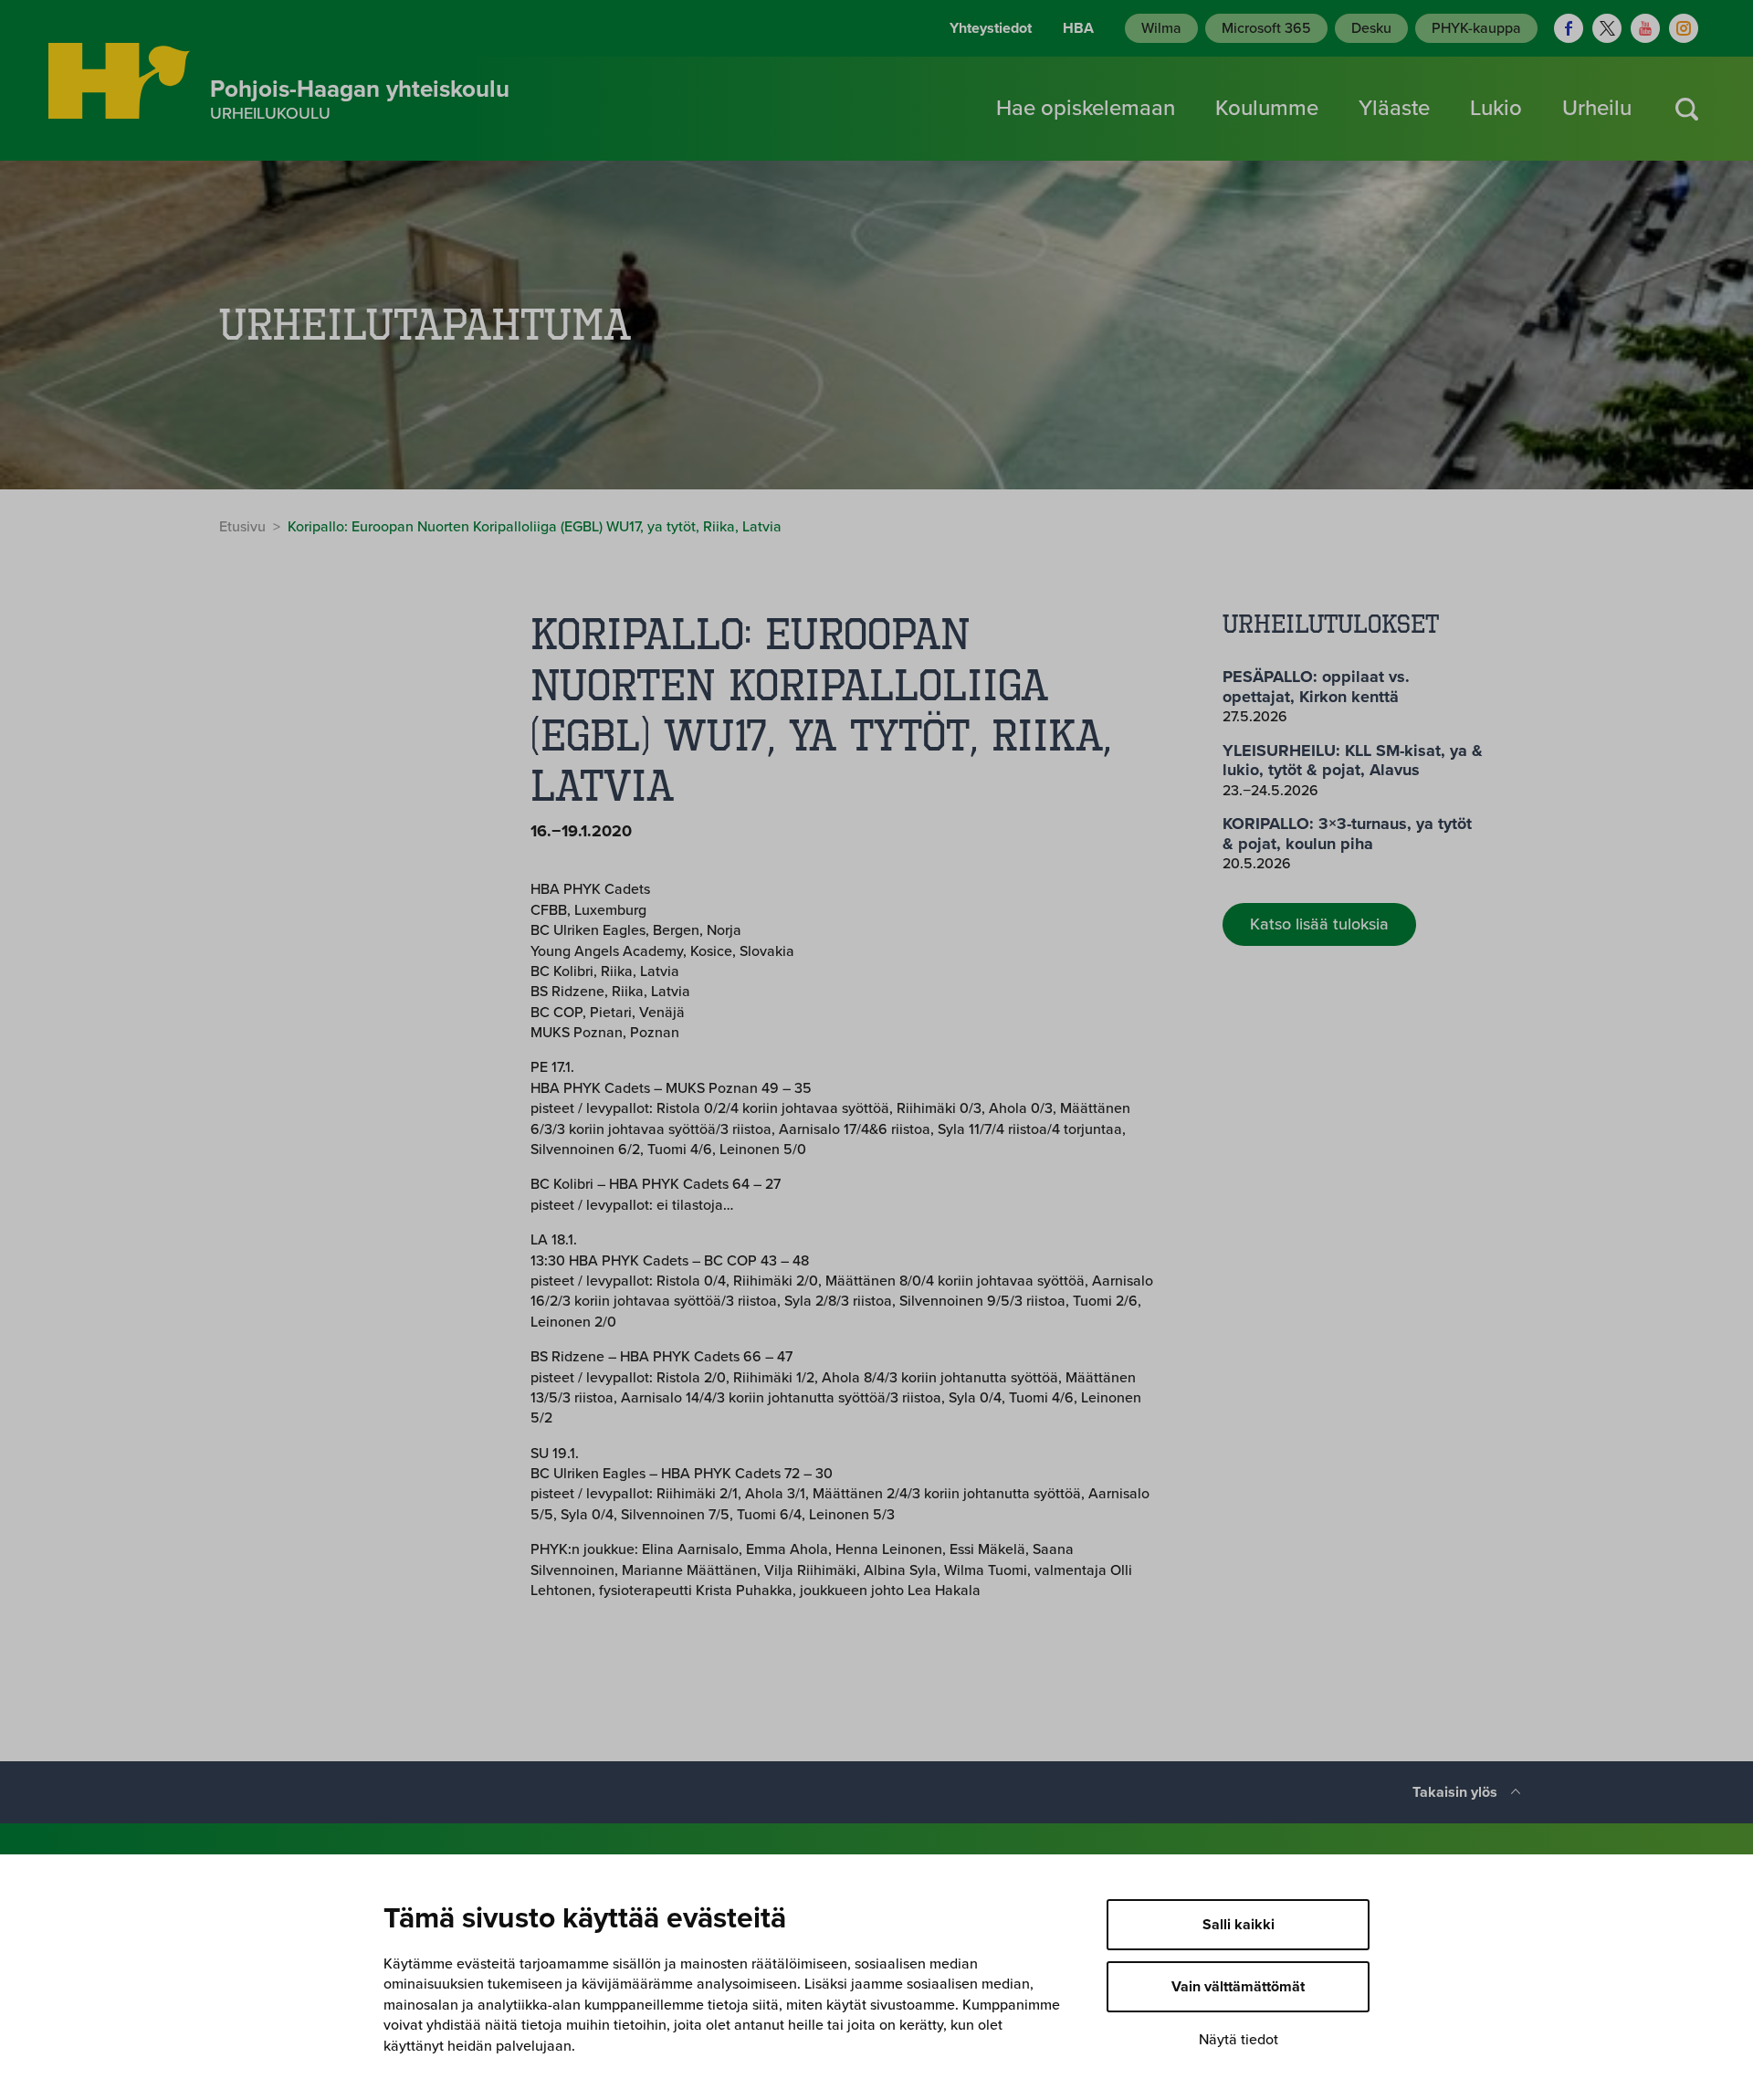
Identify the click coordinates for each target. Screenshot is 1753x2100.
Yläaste (1394, 108)
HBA (1078, 28)
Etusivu (242, 527)
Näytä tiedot (1239, 2040)
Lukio (1496, 108)
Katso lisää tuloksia (1319, 924)
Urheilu (1597, 108)
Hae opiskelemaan (1086, 108)
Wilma (1161, 28)
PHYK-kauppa (1476, 28)
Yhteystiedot (991, 28)
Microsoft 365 (1266, 28)
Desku (1371, 28)
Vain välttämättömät (1238, 1987)
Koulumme (1267, 108)
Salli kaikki (1239, 1925)
